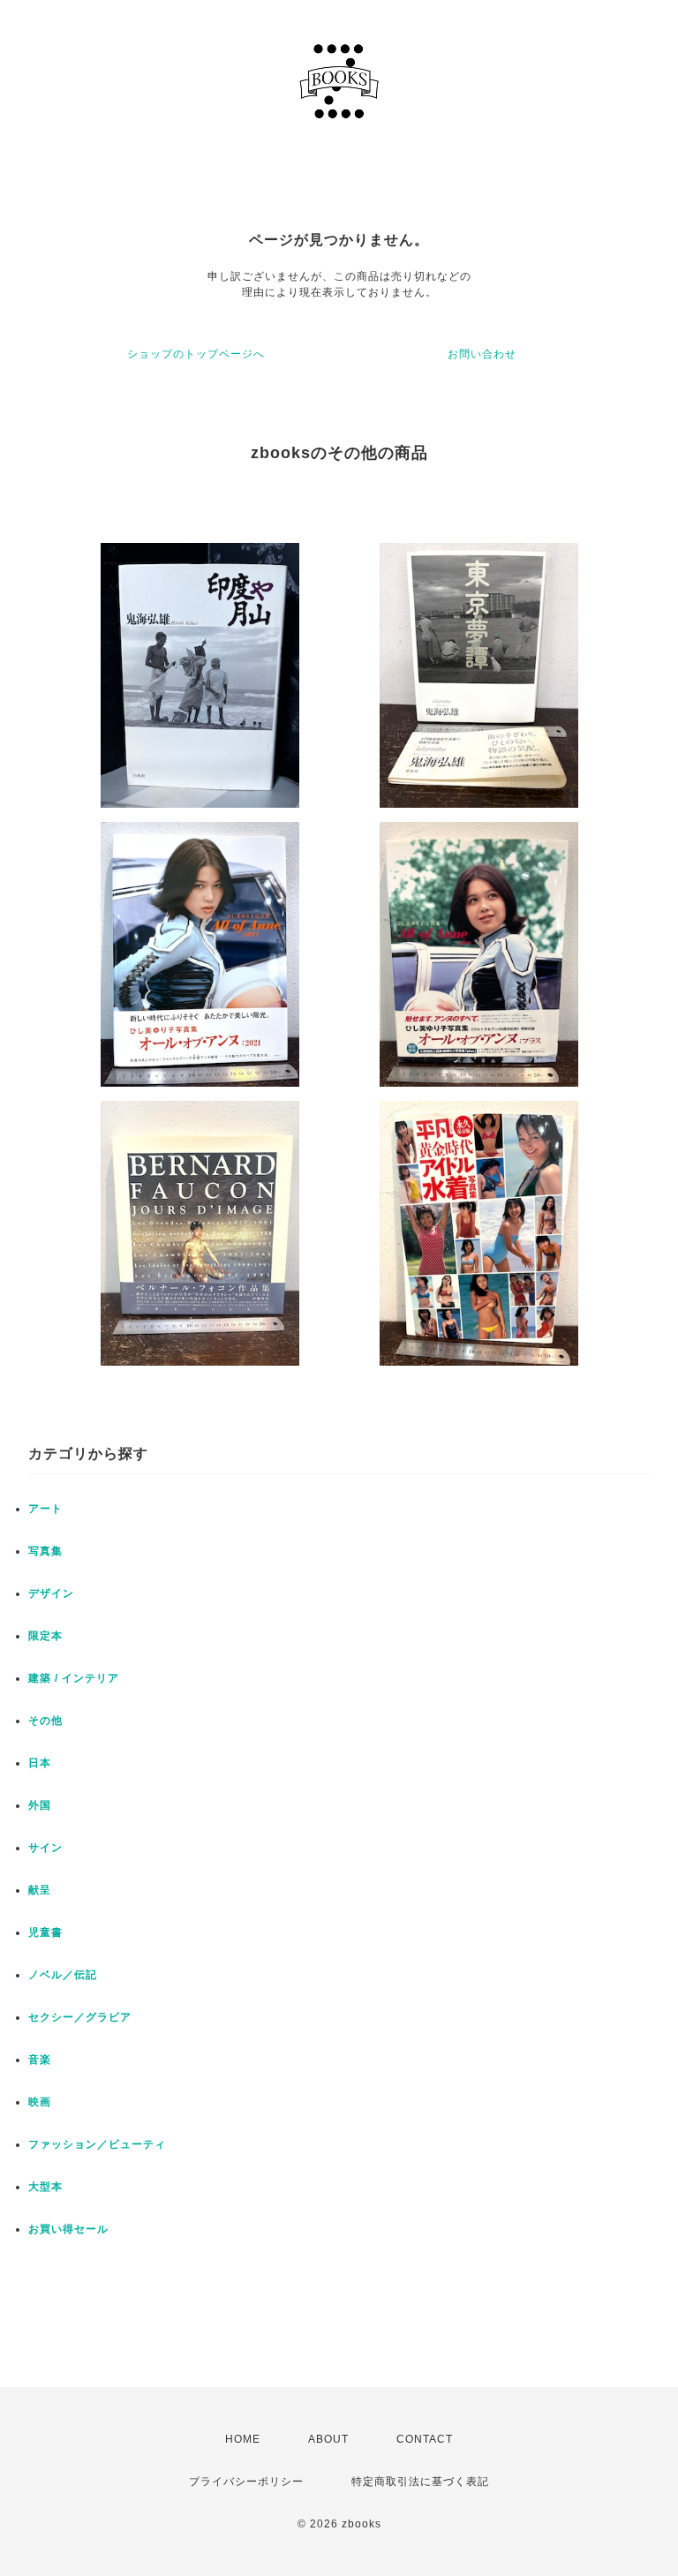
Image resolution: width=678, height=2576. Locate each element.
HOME (243, 2439)
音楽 (40, 2060)
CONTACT (425, 2439)
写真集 (45, 1551)
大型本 (45, 2187)
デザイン (51, 1593)
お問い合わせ (482, 354)
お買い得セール (68, 2229)
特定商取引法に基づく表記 (420, 2482)
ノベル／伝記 (63, 1975)
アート (45, 1509)
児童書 (45, 1932)
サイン (45, 1848)
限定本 (45, 1636)
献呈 (40, 1890)
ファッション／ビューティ (97, 2144)
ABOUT (328, 2439)
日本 (40, 1763)
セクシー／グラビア (80, 2017)
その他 (45, 1721)
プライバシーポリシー (246, 2482)
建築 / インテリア (74, 1678)
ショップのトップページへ (196, 354)
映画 (40, 2102)
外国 (40, 1805)
